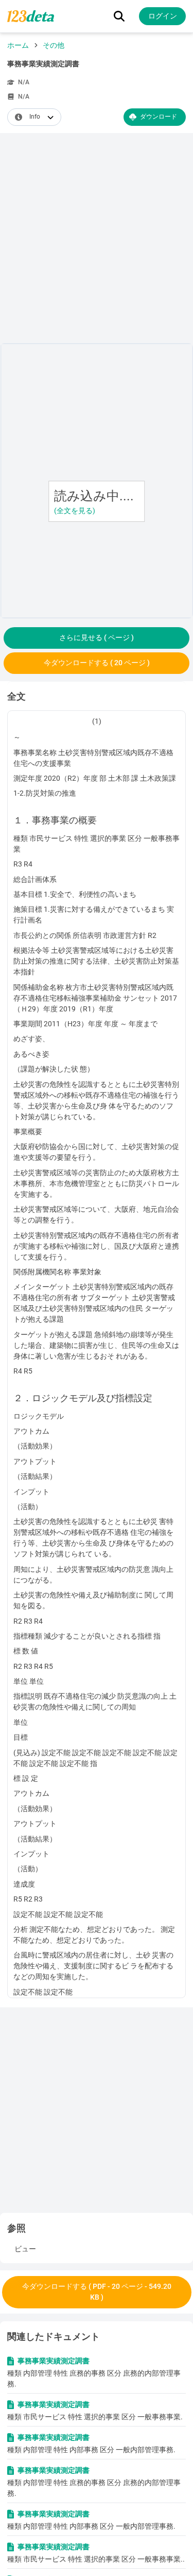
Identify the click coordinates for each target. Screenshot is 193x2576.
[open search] (119, 16)
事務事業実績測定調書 (54, 2361)
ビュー (25, 2249)
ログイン (163, 16)
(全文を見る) (75, 511)
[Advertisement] (97, 240)
